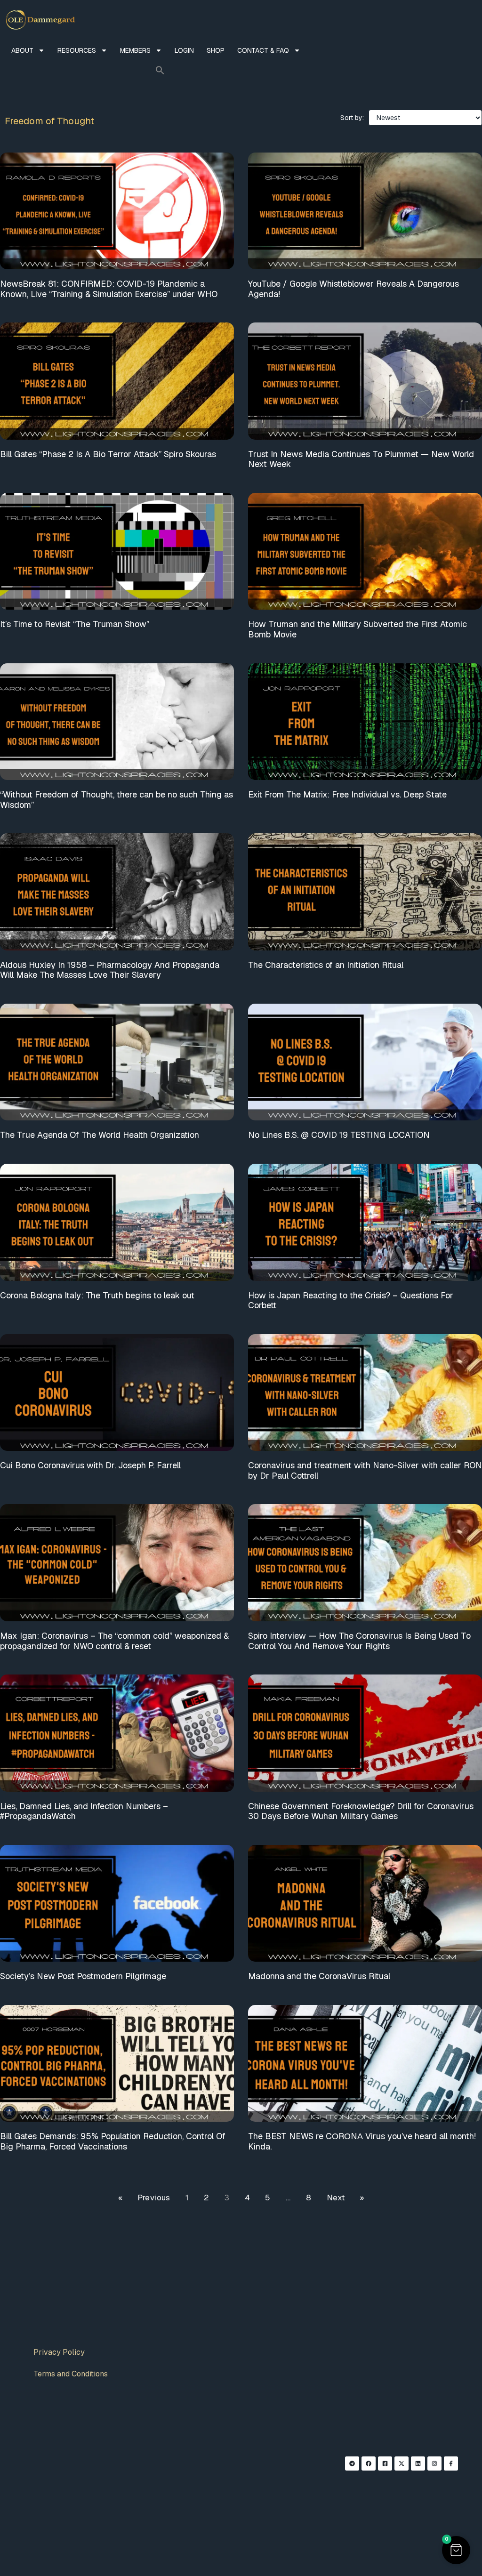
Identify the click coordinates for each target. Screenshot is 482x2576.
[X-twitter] (402, 2463)
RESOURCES (77, 50)
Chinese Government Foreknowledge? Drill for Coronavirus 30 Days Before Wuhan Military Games (361, 1811)
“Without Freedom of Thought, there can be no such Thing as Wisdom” (116, 800)
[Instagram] (434, 2463)
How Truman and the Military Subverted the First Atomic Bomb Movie (357, 629)
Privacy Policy (59, 2352)
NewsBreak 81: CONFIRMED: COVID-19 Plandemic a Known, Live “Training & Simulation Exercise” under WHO (109, 289)
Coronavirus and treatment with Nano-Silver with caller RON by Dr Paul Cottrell (365, 1470)
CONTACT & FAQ (263, 50)
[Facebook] (369, 2463)
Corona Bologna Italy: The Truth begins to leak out (97, 1295)
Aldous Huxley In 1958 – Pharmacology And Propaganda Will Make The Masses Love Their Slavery (110, 970)
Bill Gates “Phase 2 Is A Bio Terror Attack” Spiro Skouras (108, 454)
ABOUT (22, 50)
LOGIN (184, 50)
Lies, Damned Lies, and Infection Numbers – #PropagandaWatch (84, 1811)
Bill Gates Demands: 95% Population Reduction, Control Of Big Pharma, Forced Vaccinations (113, 2141)
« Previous (144, 2198)
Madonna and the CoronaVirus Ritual (319, 1976)
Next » (345, 2198)
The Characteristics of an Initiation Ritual (326, 965)
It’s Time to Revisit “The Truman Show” (75, 624)
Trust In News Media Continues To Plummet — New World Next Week (361, 459)
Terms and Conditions (71, 2374)
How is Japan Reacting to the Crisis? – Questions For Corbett (351, 1300)
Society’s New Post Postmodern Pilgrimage (83, 1976)
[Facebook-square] (385, 2463)
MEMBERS (135, 50)
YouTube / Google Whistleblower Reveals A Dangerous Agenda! (353, 289)
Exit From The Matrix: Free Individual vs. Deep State (347, 794)
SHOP (216, 50)
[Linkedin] (418, 2463)
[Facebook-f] (451, 2463)
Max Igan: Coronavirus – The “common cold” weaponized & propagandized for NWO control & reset (114, 1641)
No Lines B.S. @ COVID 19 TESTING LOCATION (339, 1135)
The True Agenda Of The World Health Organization (100, 1135)
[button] (160, 70)
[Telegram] (352, 2463)
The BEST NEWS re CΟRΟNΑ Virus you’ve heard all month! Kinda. (362, 2141)
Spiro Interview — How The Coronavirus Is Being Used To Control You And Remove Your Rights (359, 1641)
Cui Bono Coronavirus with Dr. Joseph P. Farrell (90, 1465)
